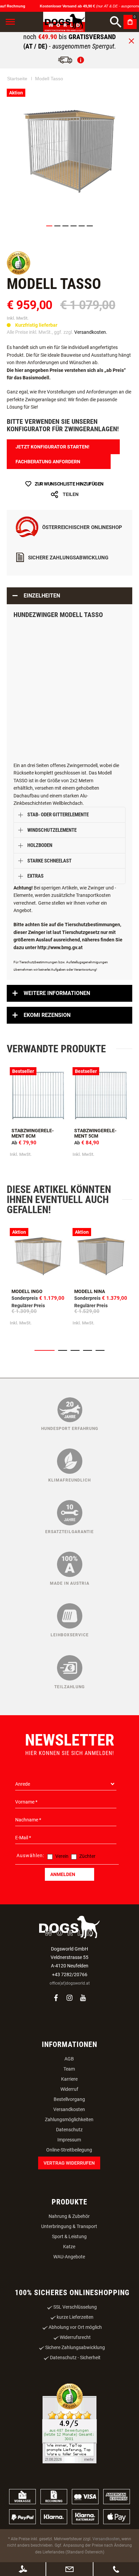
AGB (69, 2059)
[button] (49, 226)
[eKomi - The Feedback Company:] (19, 273)
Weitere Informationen (57, 993)
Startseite (17, 79)
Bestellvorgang (69, 2099)
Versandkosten (69, 2109)
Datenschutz (69, 2130)
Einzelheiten (42, 596)
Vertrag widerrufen (69, 2163)
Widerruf (69, 2089)
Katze (69, 2247)
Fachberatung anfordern (48, 462)
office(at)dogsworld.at (70, 1983)
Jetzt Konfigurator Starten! (52, 447)
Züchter (87, 1856)
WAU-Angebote (69, 2257)
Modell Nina (90, 1291)
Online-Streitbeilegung (69, 2150)
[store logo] (64, 22)
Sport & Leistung (69, 2236)
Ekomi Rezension (47, 1015)
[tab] (69, 596)
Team (69, 2069)
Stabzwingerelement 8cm (33, 1133)
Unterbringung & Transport (69, 2226)
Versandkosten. (91, 332)
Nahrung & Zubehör (69, 2216)
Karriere (69, 2079)
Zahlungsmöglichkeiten (69, 2119)
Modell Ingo (27, 1291)
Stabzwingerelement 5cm (95, 1133)
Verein (62, 1856)
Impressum (69, 2140)
